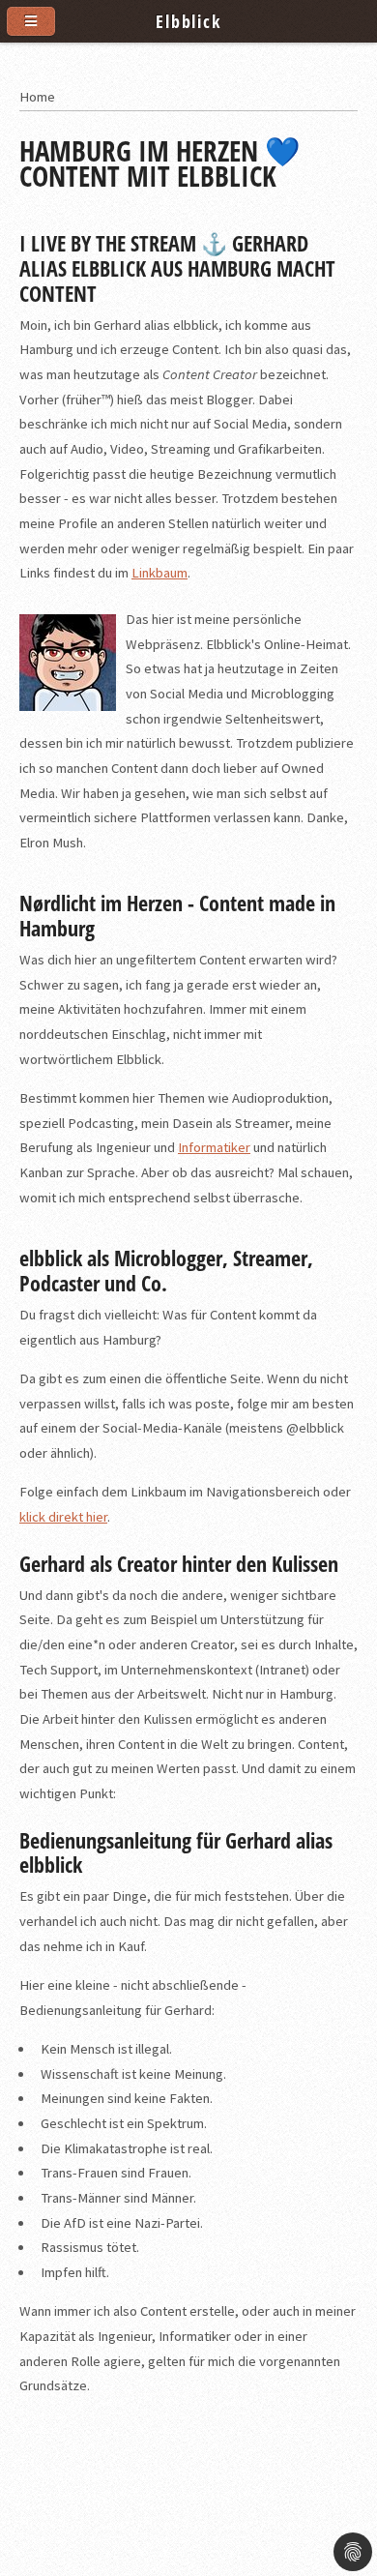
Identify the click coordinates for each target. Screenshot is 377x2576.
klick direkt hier (63, 1517)
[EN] (354, 97)
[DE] (347, 97)
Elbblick (188, 21)
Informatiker (214, 1147)
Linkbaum (159, 573)
